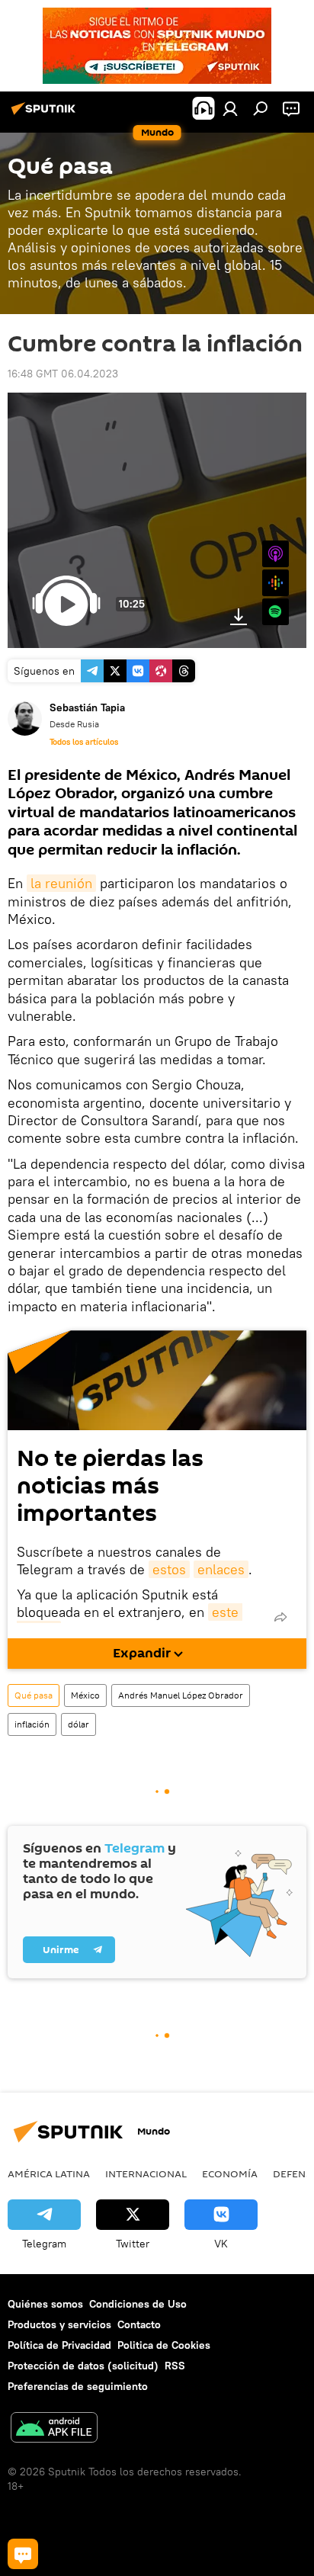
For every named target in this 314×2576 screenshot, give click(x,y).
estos (169, 1569)
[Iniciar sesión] (230, 108)
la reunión (61, 883)
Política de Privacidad (59, 2345)
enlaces (221, 1569)
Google (276, 583)
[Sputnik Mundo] (46, 114)
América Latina (49, 2173)
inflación (32, 1724)
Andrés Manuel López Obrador (181, 1695)
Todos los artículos (84, 742)
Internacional (146, 2173)
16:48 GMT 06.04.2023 (63, 374)
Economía (230, 2173)
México (85, 1695)
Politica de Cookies (164, 2345)
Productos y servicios (59, 2324)
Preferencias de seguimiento (78, 2386)
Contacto (139, 2324)
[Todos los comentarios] (23, 2554)
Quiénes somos (45, 2304)
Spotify (276, 612)
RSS (175, 2366)
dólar (78, 1724)
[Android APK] (54, 2429)
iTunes (276, 554)
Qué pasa (34, 1695)
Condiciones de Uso (138, 2304)
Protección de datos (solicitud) (83, 2366)
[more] (280, 1617)
